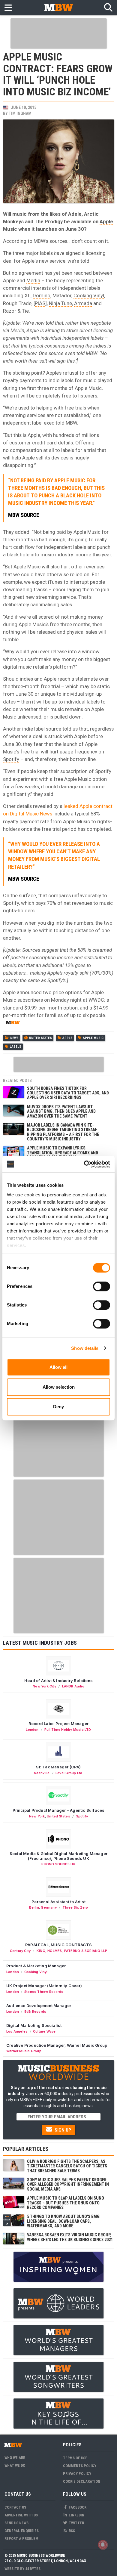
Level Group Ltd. (69, 1773)
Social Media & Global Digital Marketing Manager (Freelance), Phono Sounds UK (58, 1856)
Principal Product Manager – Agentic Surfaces (59, 1810)
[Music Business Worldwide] (58, 7)
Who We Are (15, 2458)
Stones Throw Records (44, 1992)
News (14, 1038)
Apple (28, 261)
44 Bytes (33, 2569)
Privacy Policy (77, 2474)
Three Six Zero (75, 1907)
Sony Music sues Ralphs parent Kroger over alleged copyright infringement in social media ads (68, 2184)
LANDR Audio (73, 1686)
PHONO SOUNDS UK (58, 1864)
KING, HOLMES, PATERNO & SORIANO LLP (72, 1951)
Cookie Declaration (82, 2481)
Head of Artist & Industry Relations (58, 1681)
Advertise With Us (21, 2515)
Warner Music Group (24, 2051)
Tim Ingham (20, 113)
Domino (42, 295)
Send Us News (16, 2523)
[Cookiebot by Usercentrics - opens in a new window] (84, 1164)
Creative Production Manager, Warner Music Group (57, 2045)
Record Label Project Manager (58, 1724)
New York (37, 1816)
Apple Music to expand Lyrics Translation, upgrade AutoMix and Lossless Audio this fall (63, 1153)
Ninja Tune (60, 303)
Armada (83, 303)
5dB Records (35, 2012)
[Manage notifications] (103, 2545)
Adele (75, 214)
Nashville (42, 1773)
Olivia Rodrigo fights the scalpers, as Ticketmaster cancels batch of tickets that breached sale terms (67, 2166)
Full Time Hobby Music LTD (68, 1730)
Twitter (76, 2523)
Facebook (77, 2507)
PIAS (40, 303)
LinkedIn (76, 2515)
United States (40, 1038)
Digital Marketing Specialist (34, 2025)
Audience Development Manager (39, 2005)
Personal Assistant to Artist (58, 1902)
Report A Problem (21, 2539)
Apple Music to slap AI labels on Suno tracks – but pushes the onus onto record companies (66, 2203)
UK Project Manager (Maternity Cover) (44, 1986)
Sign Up (62, 2130)
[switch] (102, 1286)
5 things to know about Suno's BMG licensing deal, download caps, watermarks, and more (63, 2221)
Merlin (33, 280)
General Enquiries (22, 2531)
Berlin (34, 1907)
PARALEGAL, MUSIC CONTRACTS (58, 1945)
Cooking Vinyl (89, 295)
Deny (58, 1407)
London (32, 1730)
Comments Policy (80, 2466)
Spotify (11, 759)
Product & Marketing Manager (36, 1966)
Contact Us (15, 2507)
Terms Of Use (75, 2458)
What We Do (15, 2465)
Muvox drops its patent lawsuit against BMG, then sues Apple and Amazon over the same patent (61, 1111)
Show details (85, 1348)
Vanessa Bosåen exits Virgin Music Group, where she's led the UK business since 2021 (70, 2237)
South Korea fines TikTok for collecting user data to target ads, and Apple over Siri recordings (68, 1093)
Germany (49, 1907)
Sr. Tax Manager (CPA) (58, 1767)
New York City (44, 1686)
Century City (20, 1951)
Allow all (58, 1367)
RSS (71, 2531)
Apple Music (93, 1038)
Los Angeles (17, 2031)
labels (15, 1047)
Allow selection (59, 1387)
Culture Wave (44, 2031)
